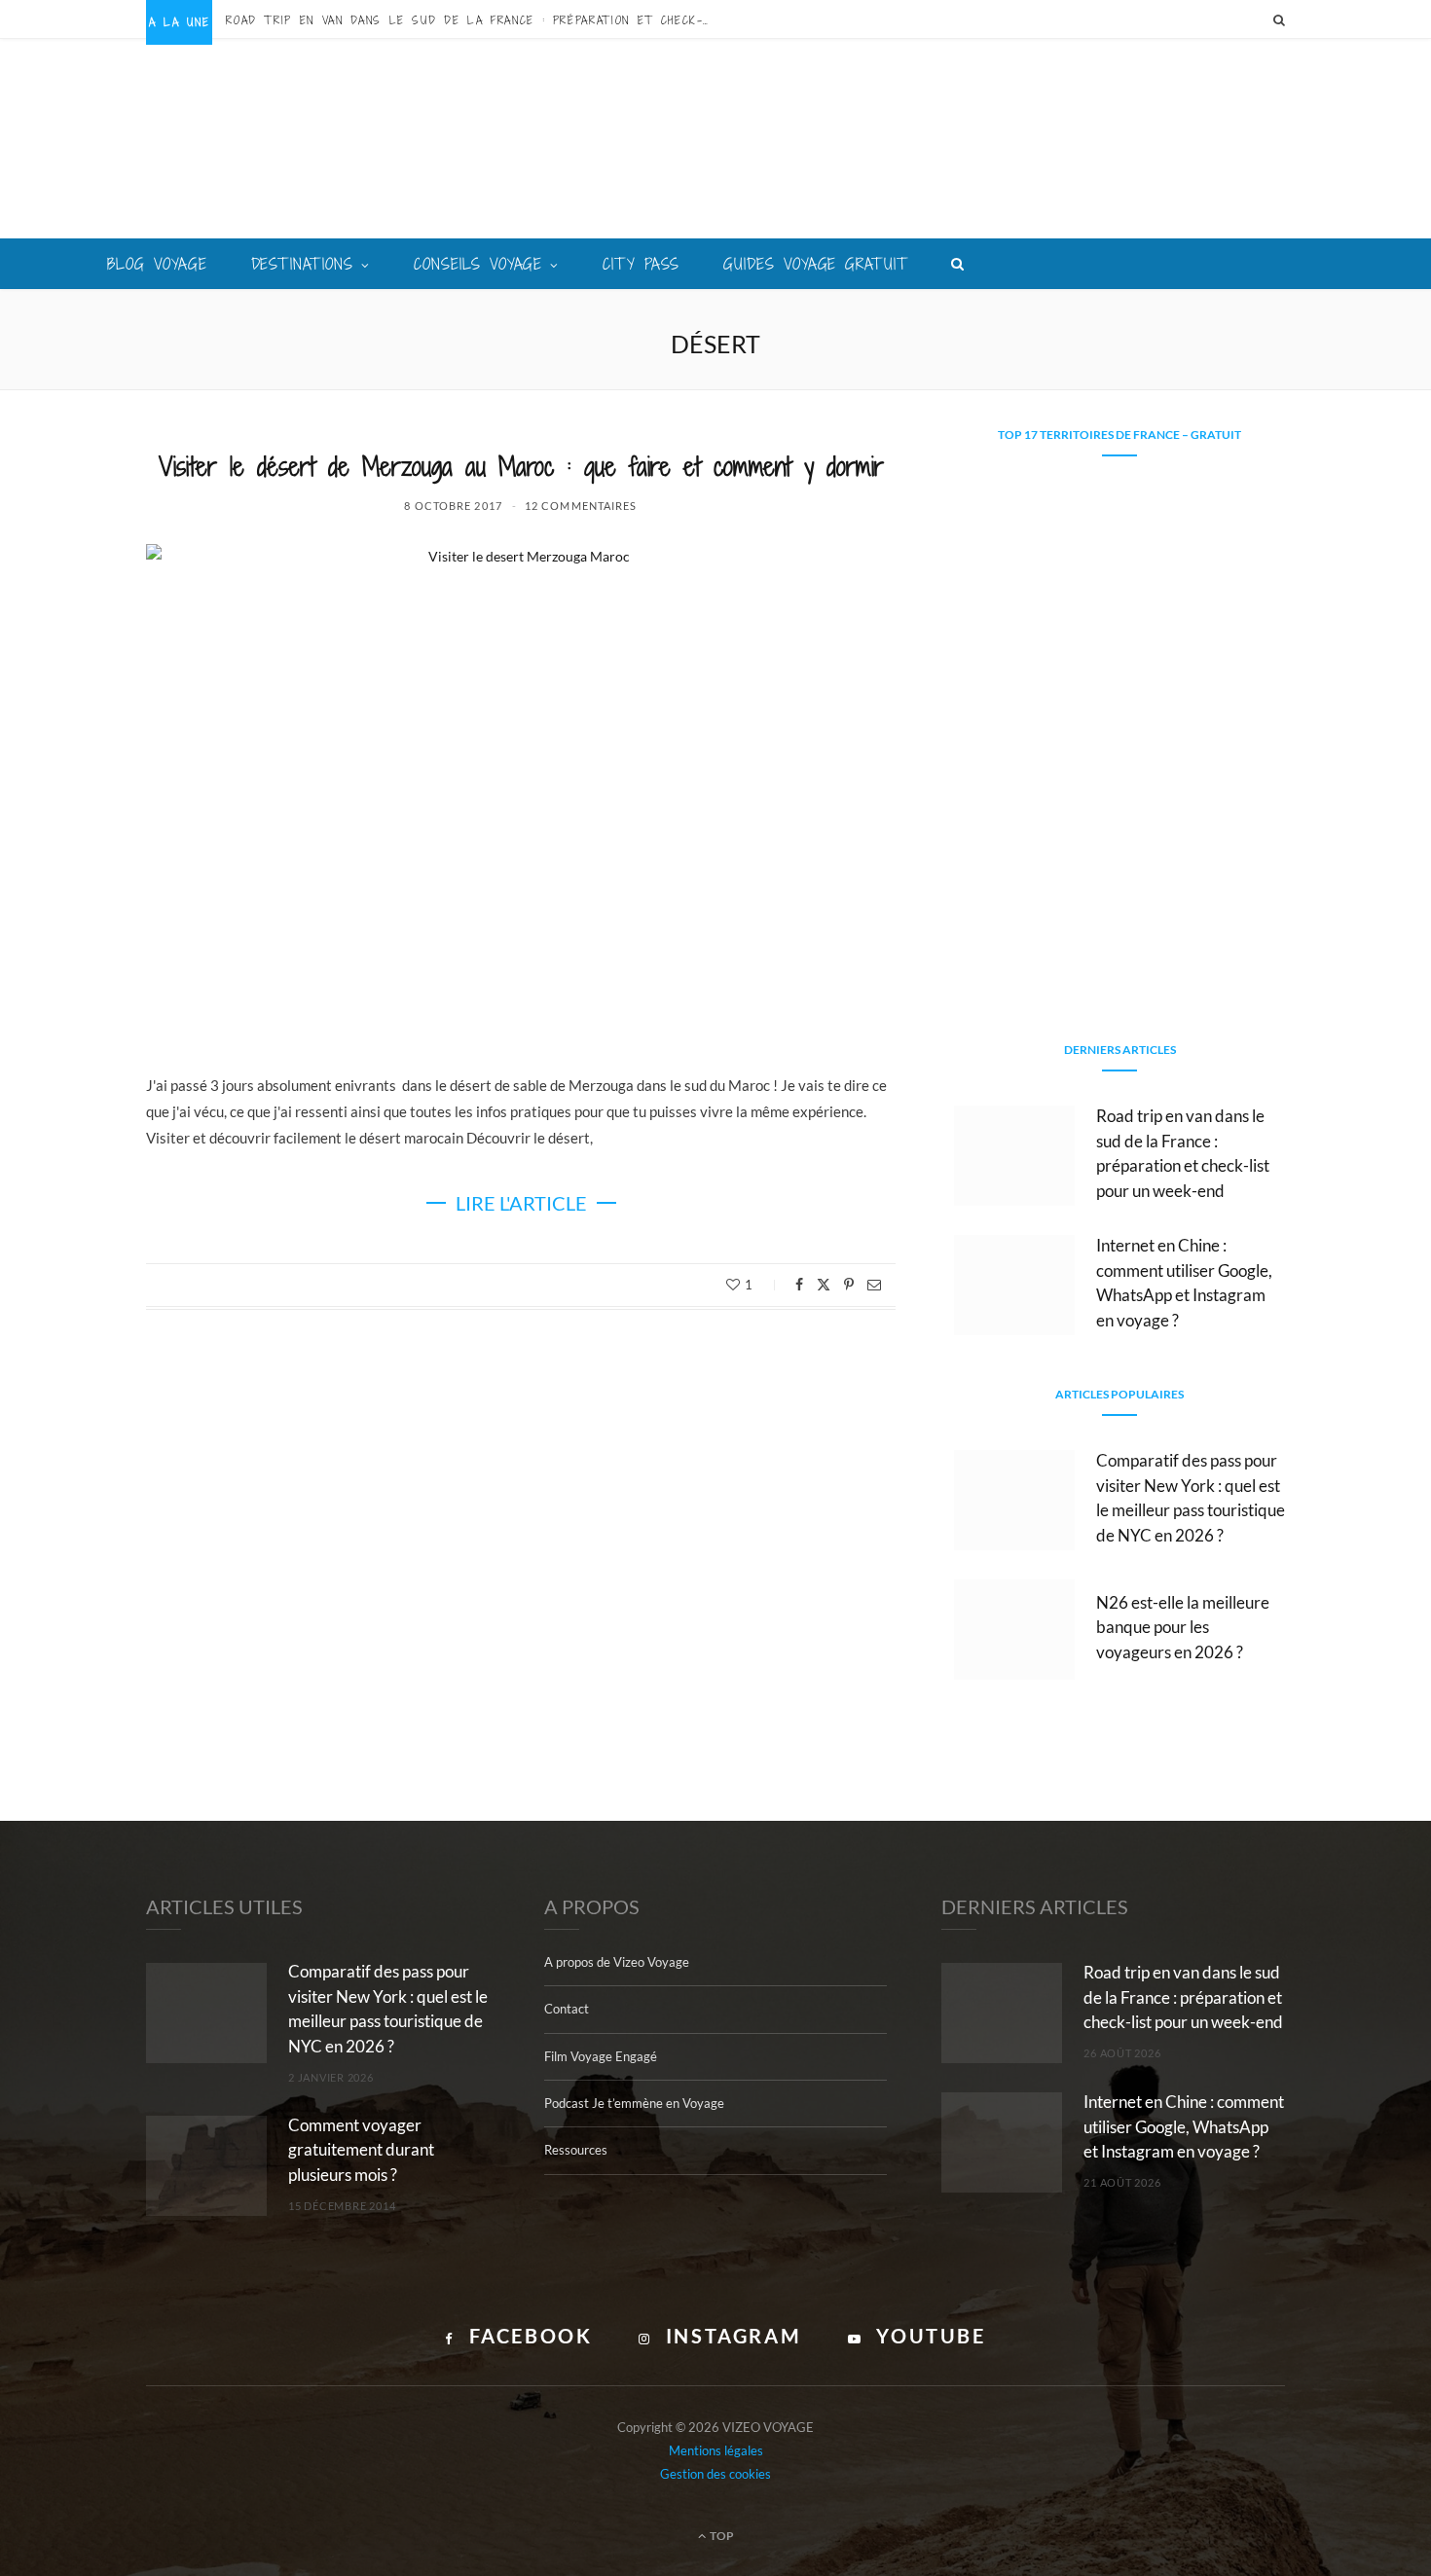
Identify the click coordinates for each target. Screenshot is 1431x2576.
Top (721, 2536)
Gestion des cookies (715, 2474)
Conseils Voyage (478, 264)
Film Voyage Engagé (601, 2056)
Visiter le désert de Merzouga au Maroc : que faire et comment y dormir (521, 467)
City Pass (641, 264)
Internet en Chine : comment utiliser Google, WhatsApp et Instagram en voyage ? (1184, 2127)
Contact (567, 2009)
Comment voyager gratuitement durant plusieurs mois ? (361, 2150)
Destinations (303, 264)
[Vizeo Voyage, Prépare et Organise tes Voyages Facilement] (716, 141)
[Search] (1279, 19)
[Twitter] (824, 1285)
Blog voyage (157, 264)
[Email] (874, 1285)
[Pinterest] (849, 1285)
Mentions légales (716, 2450)
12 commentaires (581, 506)
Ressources (576, 2150)
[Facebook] (799, 1285)
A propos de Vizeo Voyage (617, 1962)
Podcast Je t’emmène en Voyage (634, 2103)
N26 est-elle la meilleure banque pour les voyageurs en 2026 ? (1183, 1628)
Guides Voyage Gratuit (815, 264)
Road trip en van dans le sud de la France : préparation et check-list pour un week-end (474, 20)
